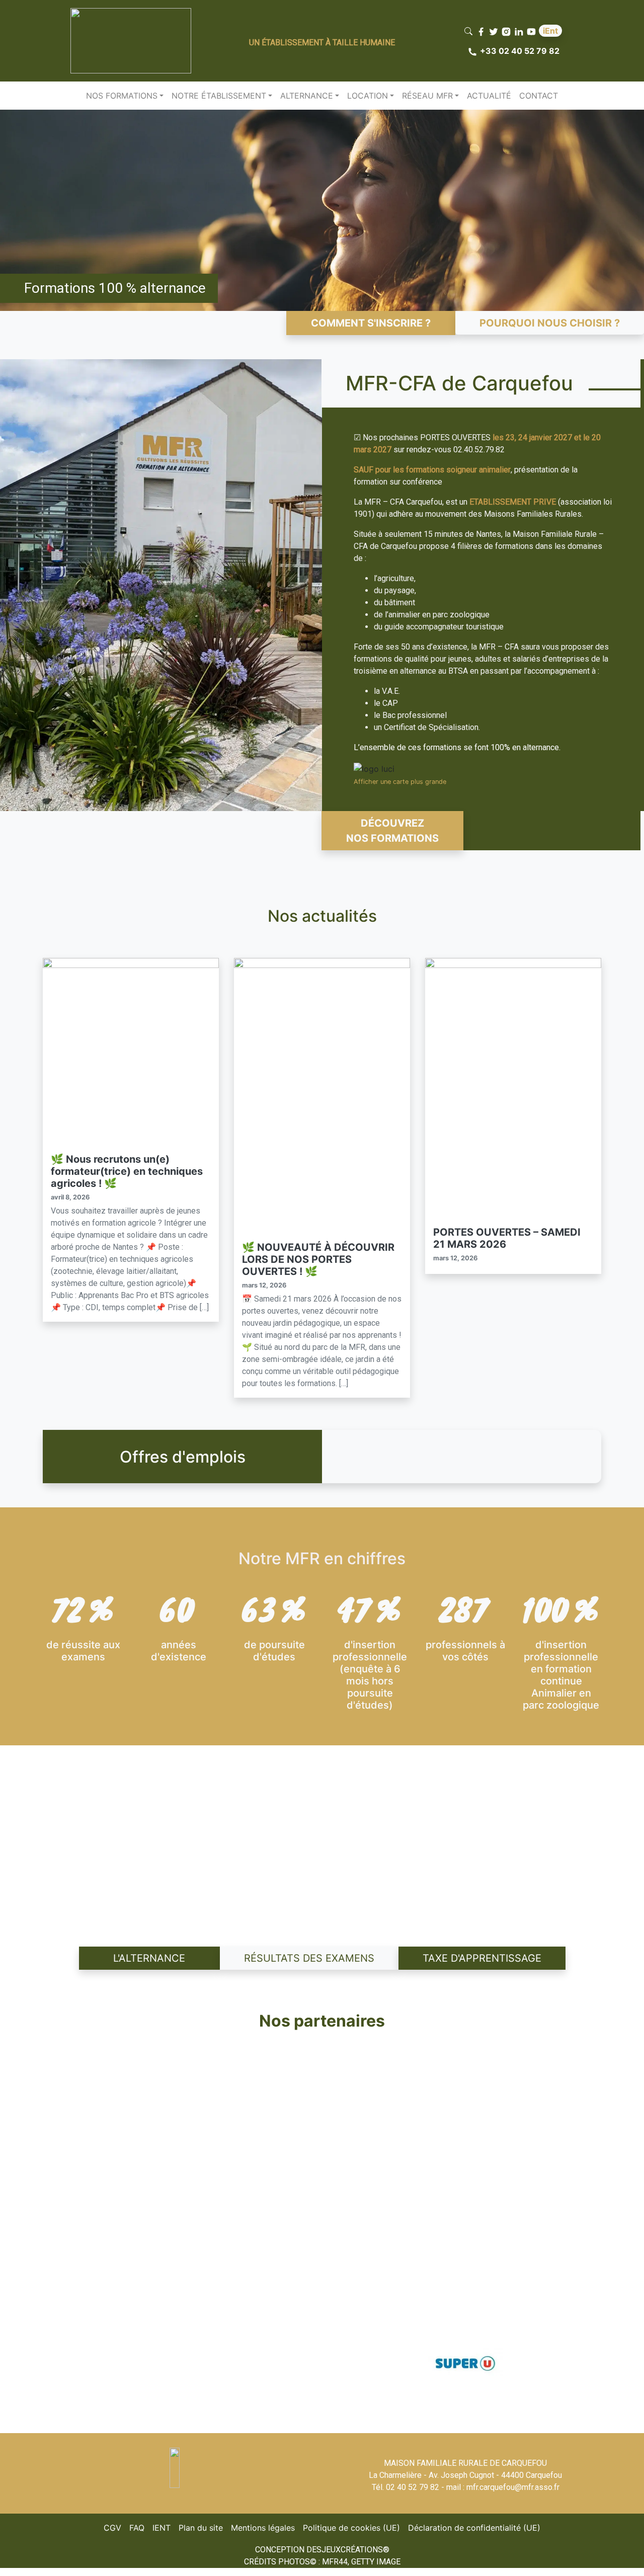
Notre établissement (219, 96)
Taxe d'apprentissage (482, 1958)
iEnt (550, 31)
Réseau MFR (427, 96)
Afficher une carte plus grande (400, 782)
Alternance (307, 96)
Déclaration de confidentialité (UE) (476, 2527)
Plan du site (203, 2527)
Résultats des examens (309, 1958)
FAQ (139, 2527)
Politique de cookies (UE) (353, 2527)
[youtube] (533, 31)
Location (368, 96)
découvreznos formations (392, 831)
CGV (114, 2527)
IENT (164, 2527)
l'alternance (149, 1958)
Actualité (489, 96)
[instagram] (507, 31)
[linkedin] (520, 31)
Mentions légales (265, 2527)
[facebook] (482, 31)
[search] (470, 31)
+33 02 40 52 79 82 (520, 51)
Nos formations (122, 96)
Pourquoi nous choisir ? (550, 323)
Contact (539, 96)
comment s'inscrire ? (371, 323)
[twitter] (495, 31)
